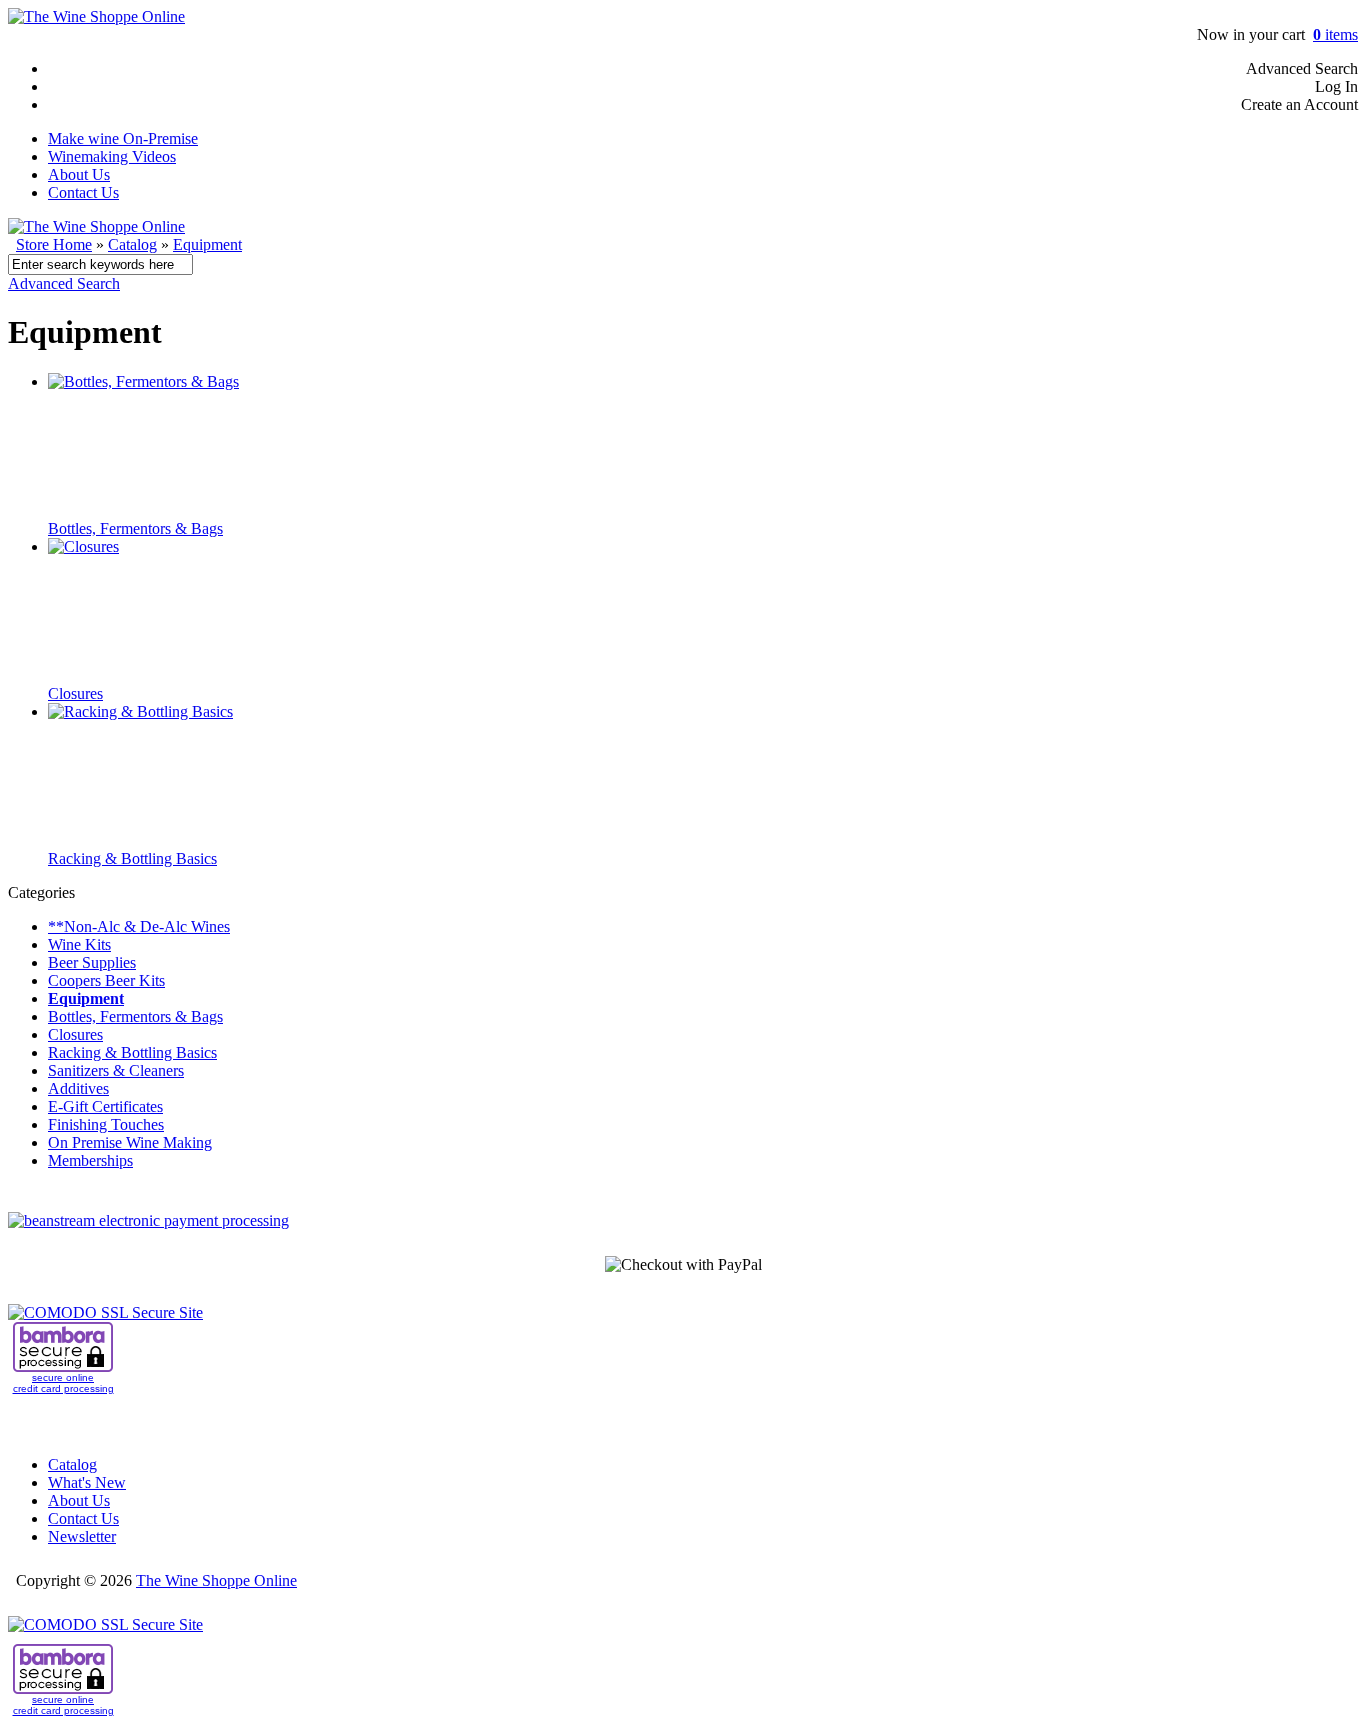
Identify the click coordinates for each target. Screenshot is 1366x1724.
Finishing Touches (106, 1124)
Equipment (207, 244)
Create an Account (1299, 104)
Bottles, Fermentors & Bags (135, 528)
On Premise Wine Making (130, 1142)
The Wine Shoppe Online (216, 1580)
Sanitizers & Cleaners (116, 1070)
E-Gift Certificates (105, 1106)
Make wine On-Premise (123, 138)
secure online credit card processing (63, 1383)
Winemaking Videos (112, 156)
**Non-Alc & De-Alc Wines (139, 926)
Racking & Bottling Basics (132, 858)
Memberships (90, 1160)
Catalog (132, 244)
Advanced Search (1302, 68)
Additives (78, 1088)
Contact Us (83, 192)
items (1335, 34)
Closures (75, 693)
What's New (87, 1482)
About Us (79, 174)
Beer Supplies (92, 962)
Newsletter (82, 1536)
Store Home (54, 244)
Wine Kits (79, 944)
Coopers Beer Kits (106, 980)
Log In (1336, 86)
